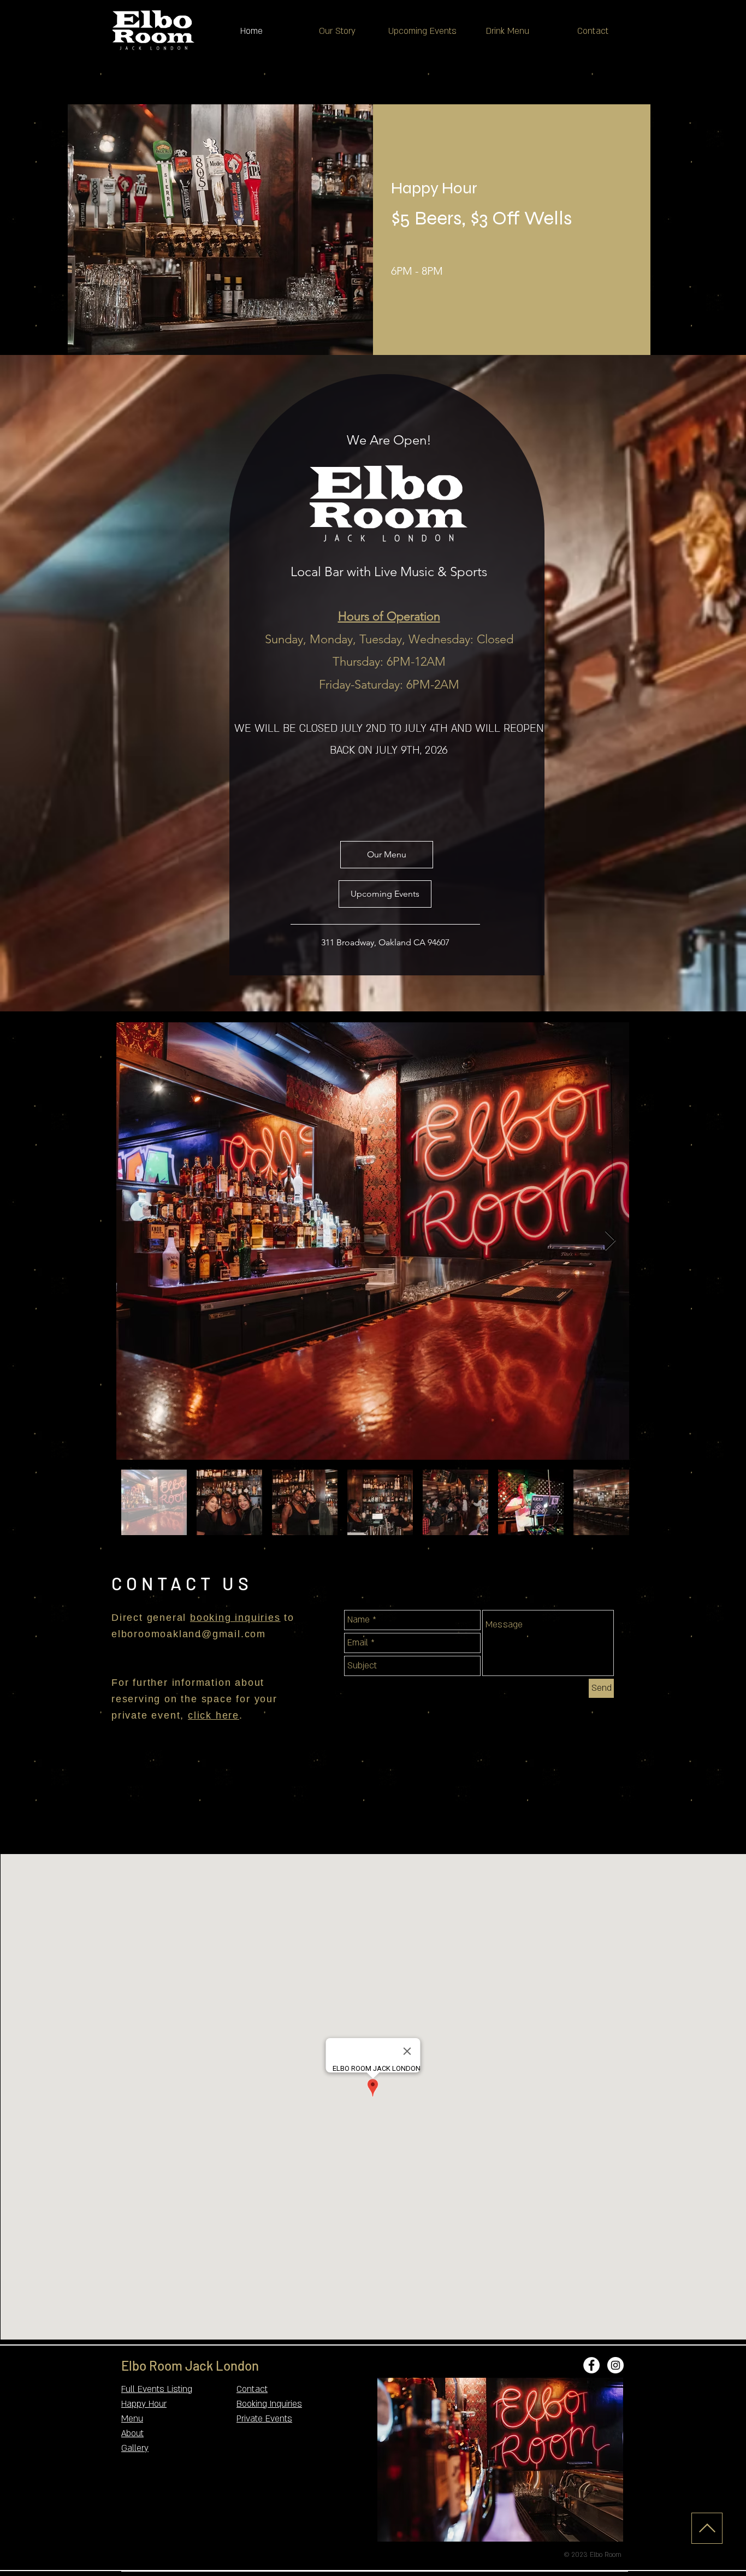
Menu (132, 2419)
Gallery (135, 2448)
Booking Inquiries (269, 2404)
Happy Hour (144, 2404)
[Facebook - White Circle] (591, 2365)
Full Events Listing (157, 2389)
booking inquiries (235, 1618)
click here (214, 1715)
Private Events (264, 2419)
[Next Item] (610, 1241)
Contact (252, 2389)
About (132, 2433)
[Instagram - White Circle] (615, 2365)
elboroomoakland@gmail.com (189, 1634)
